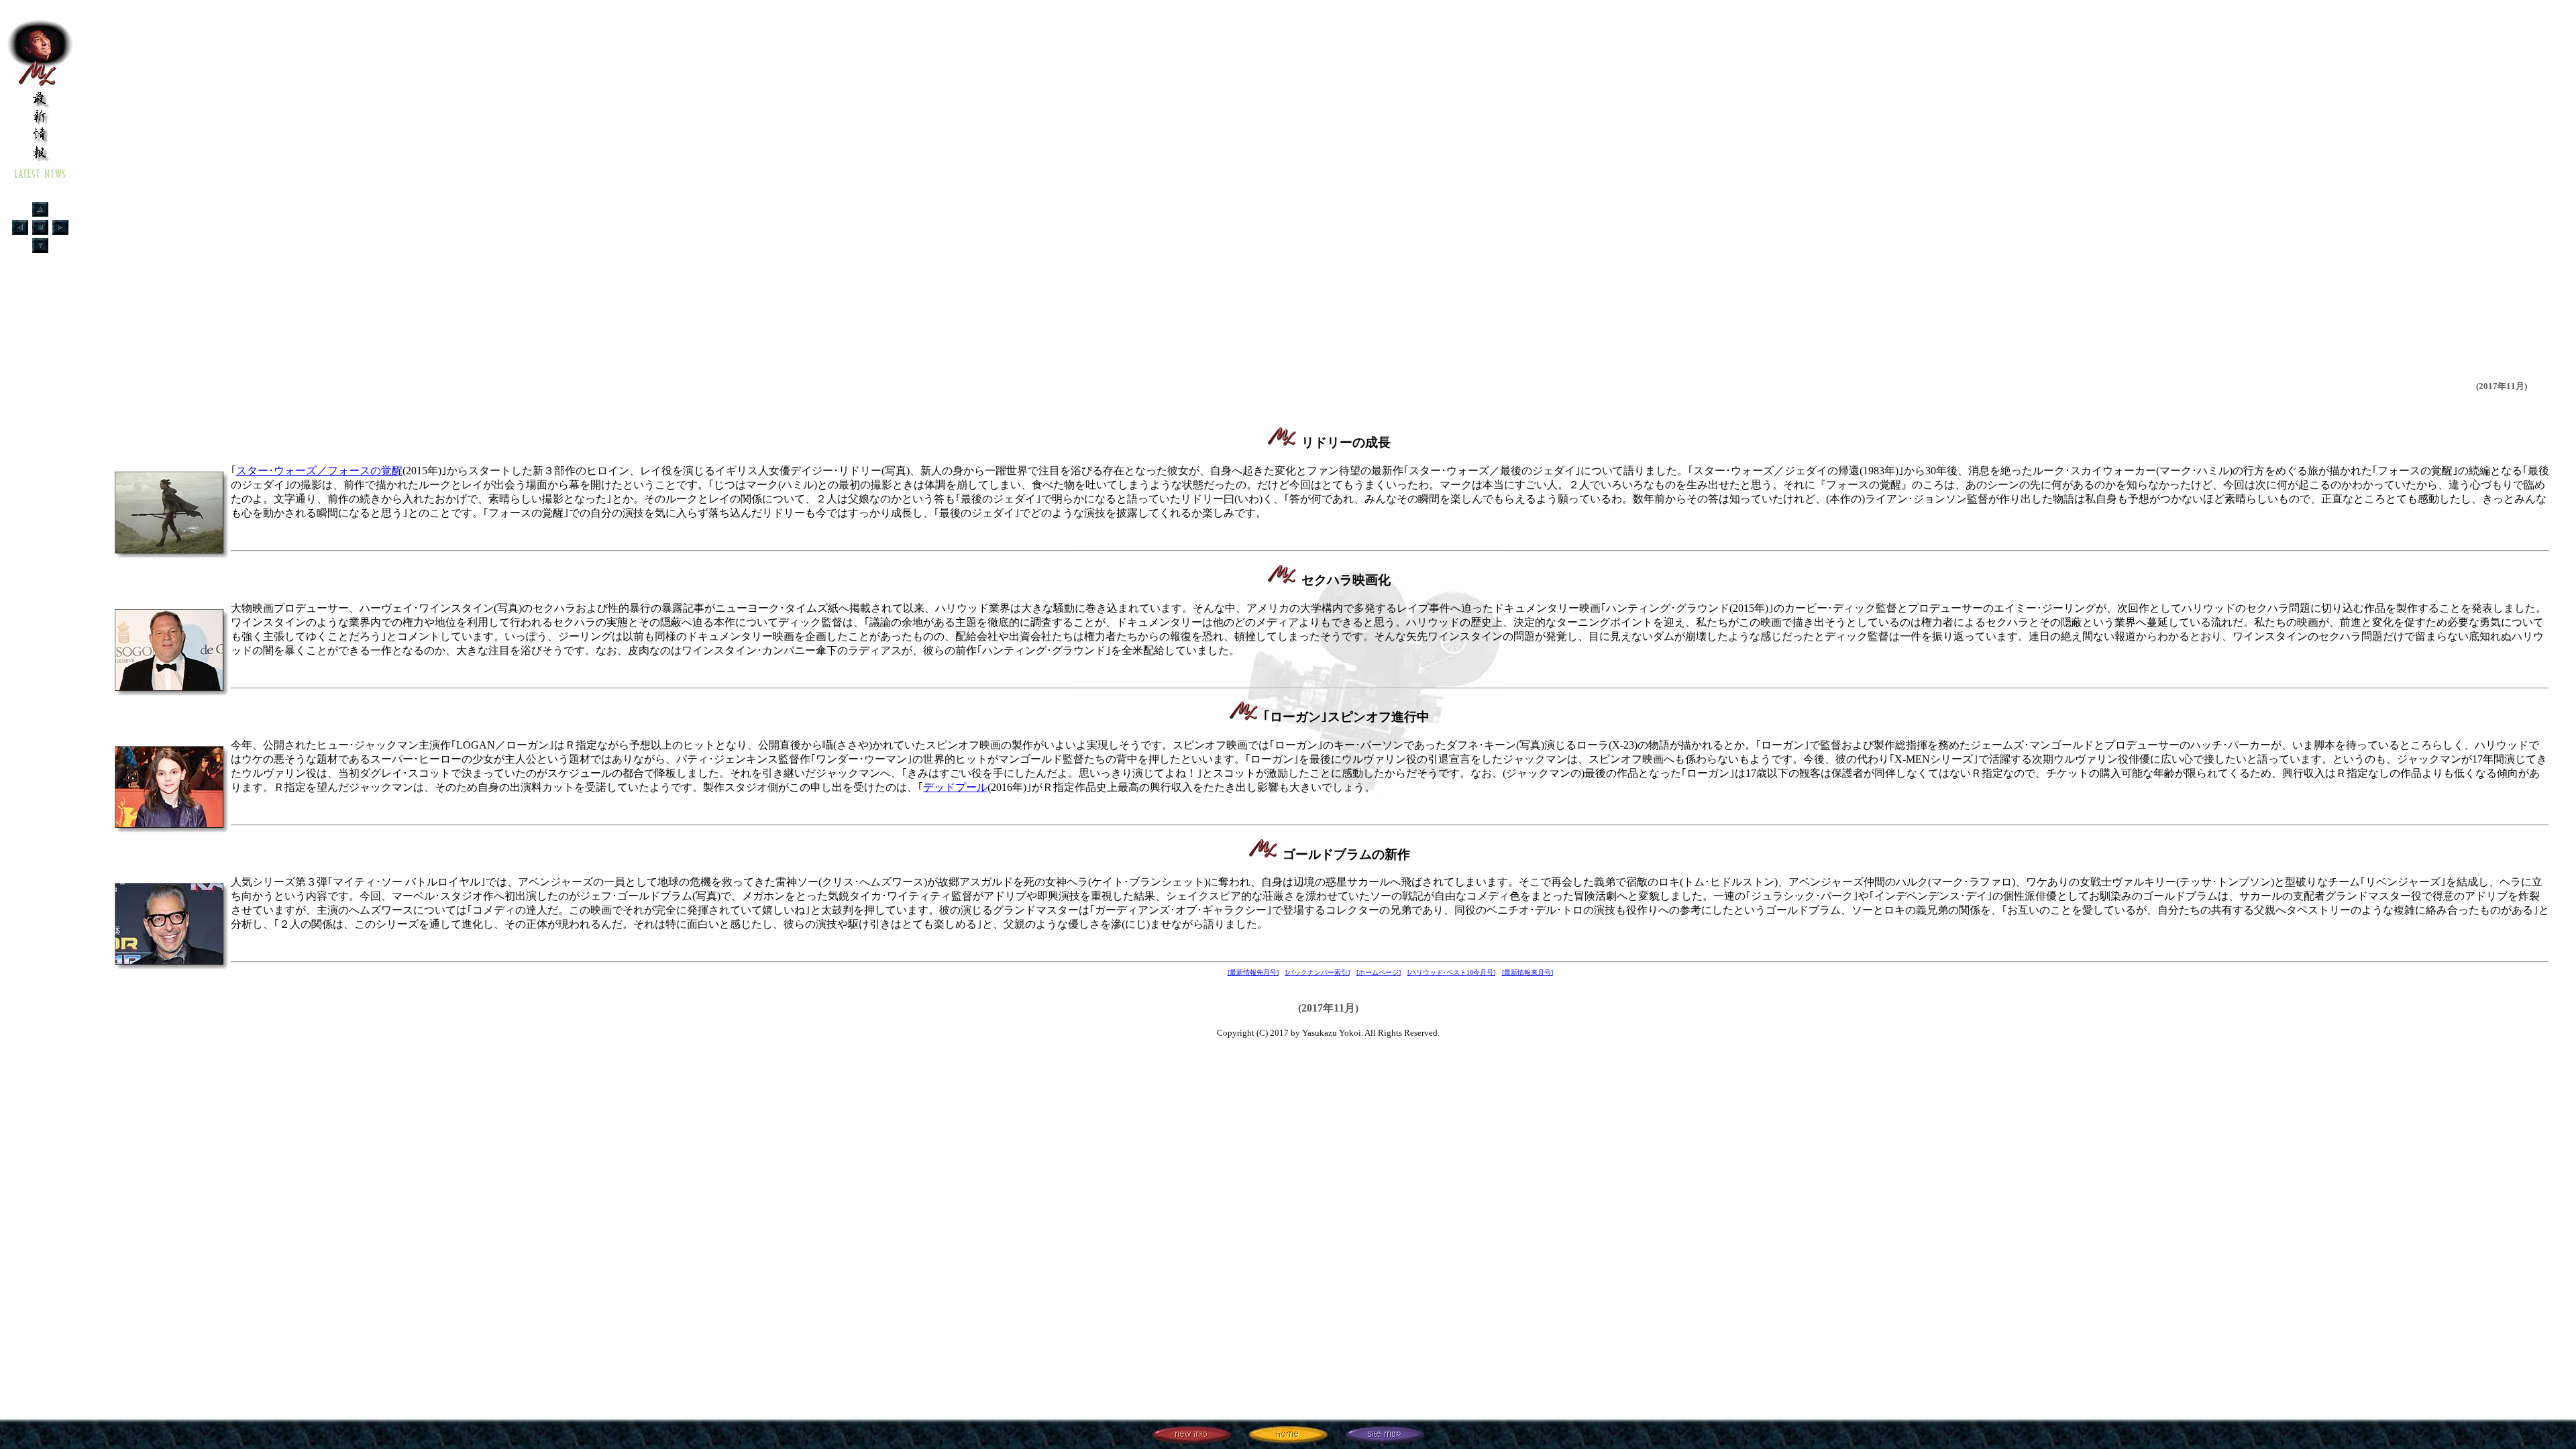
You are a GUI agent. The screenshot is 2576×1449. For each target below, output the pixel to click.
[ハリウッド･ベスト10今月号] (1451, 972)
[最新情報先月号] (1253, 972)
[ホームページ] (1379, 972)
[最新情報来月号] (1527, 972)
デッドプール (955, 787)
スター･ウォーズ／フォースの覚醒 (319, 471)
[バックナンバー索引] (1318, 972)
